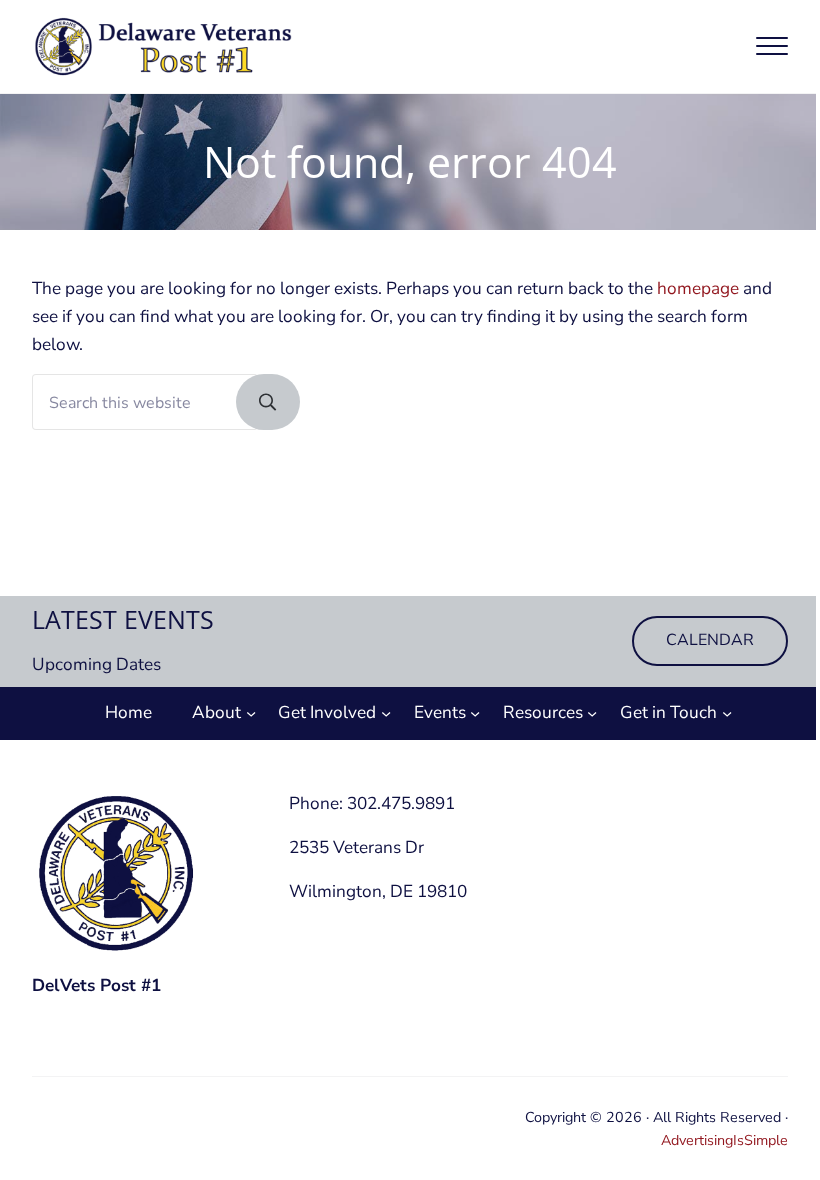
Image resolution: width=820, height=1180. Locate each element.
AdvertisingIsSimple (724, 1140)
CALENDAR (710, 640)
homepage (698, 288)
